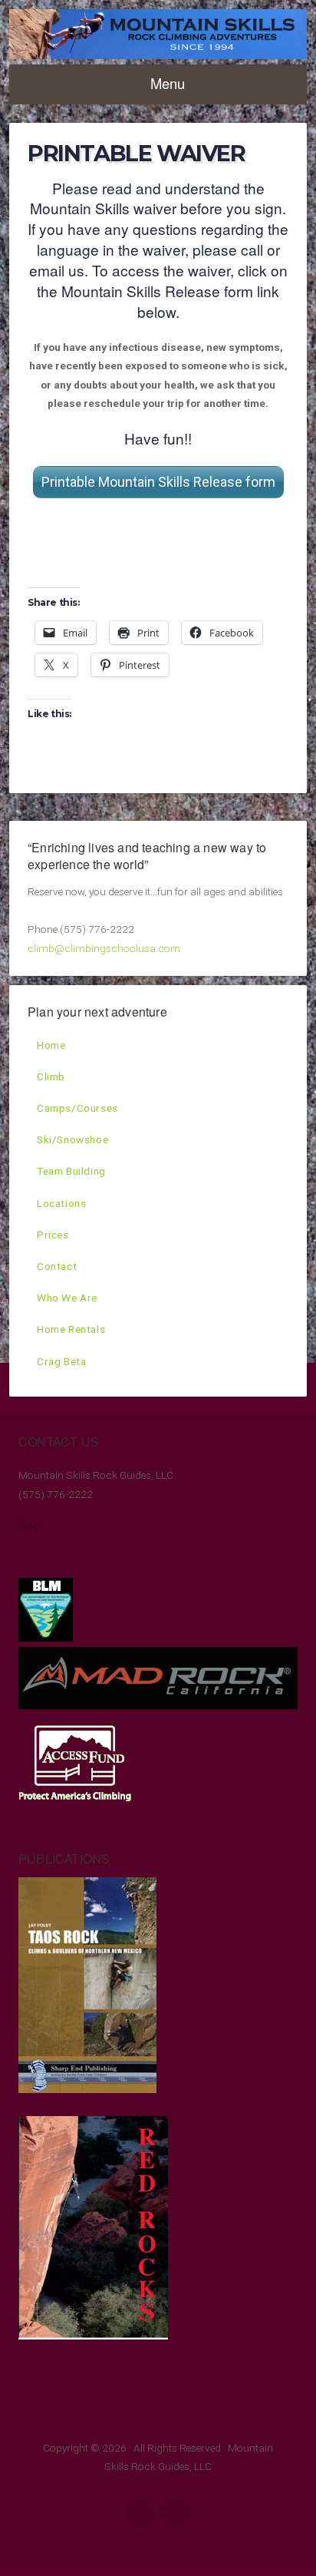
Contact (57, 1266)
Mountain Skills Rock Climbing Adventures (158, 34)
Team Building (71, 1171)
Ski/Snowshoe (72, 1139)
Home (51, 1045)
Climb (51, 1076)
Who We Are (67, 1298)
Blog (29, 1525)
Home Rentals (71, 1329)
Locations (61, 1203)
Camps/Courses (77, 1108)
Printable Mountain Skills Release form (158, 482)
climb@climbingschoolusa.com (104, 948)
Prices (53, 1235)
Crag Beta (61, 1361)
